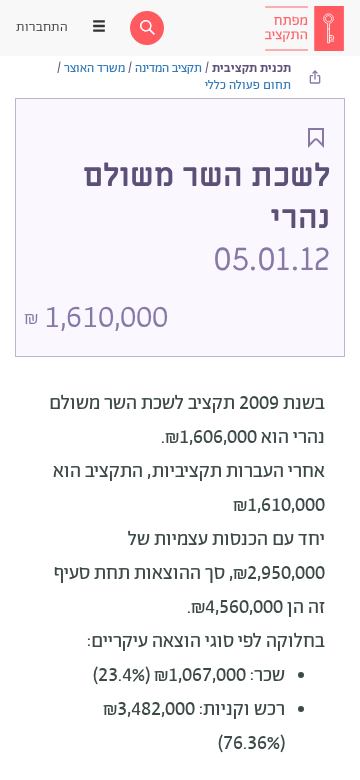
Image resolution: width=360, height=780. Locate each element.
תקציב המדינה (168, 68)
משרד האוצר (94, 68)
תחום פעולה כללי (248, 85)
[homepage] (304, 28)
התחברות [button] (42, 27)
